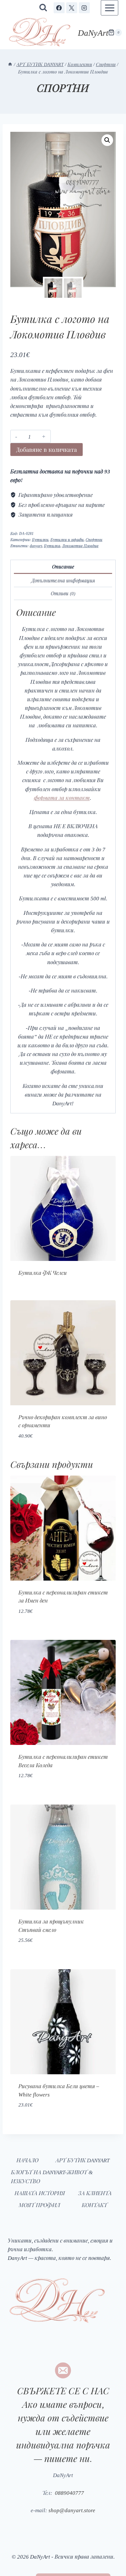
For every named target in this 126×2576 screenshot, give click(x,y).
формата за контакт (62, 797)
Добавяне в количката (47, 449)
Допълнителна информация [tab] (63, 580)
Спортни (63, 91)
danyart (36, 546)
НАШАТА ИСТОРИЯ (40, 2193)
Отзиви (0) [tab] (63, 593)
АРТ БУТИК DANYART (82, 2160)
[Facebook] (59, 8)
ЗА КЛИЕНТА (95, 2193)
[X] (72, 8)
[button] (107, 140)
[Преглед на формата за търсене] (43, 8)
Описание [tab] (63, 566)
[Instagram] (84, 8)
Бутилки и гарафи (67, 539)
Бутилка (52, 546)
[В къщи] (19, 60)
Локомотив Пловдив (81, 546)
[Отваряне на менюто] (110, 8)
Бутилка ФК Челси (43, 1273)
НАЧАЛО (27, 2160)
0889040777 (68, 2492)
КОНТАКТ (94, 2205)
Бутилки (40, 539)
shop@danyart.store (72, 2510)
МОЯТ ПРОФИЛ (39, 2205)
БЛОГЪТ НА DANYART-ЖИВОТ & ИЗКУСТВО (54, 2176)
